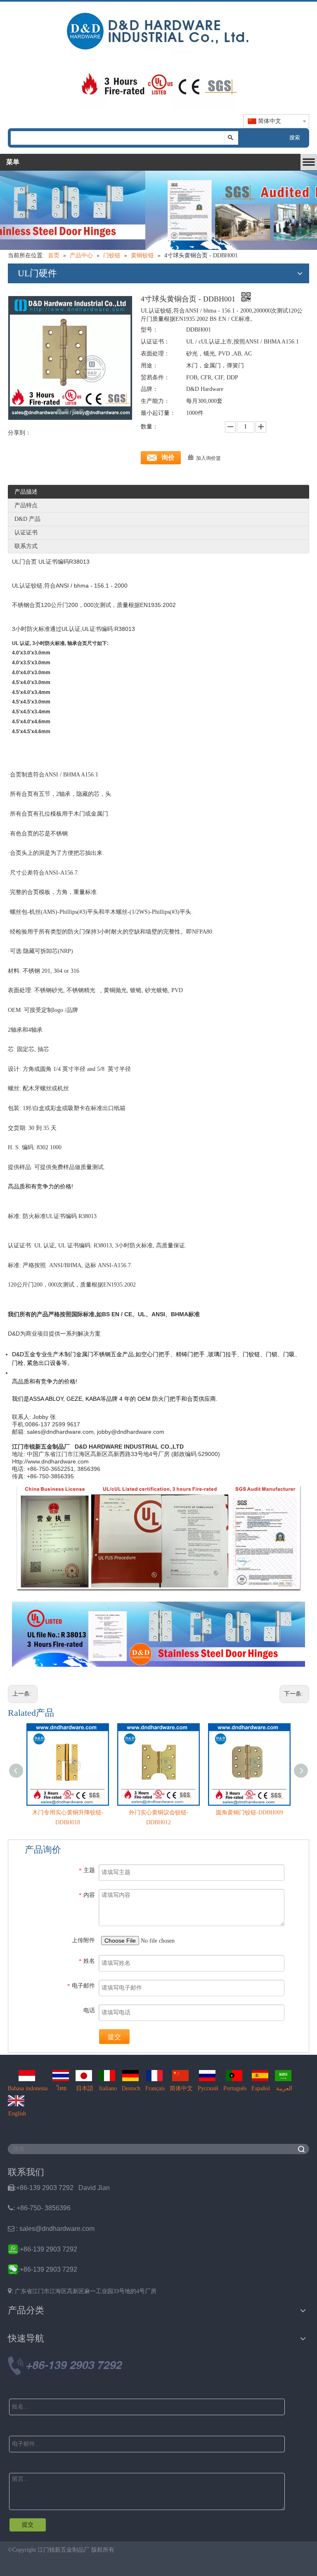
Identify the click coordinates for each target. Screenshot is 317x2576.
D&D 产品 (27, 519)
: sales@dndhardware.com (51, 2229)
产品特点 (26, 505)
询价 (168, 458)
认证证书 (26, 533)
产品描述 (26, 492)
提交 (114, 2037)
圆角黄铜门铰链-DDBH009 (250, 1813)
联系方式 (26, 546)
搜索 (295, 138)
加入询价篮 (208, 458)
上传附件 (83, 1940)
